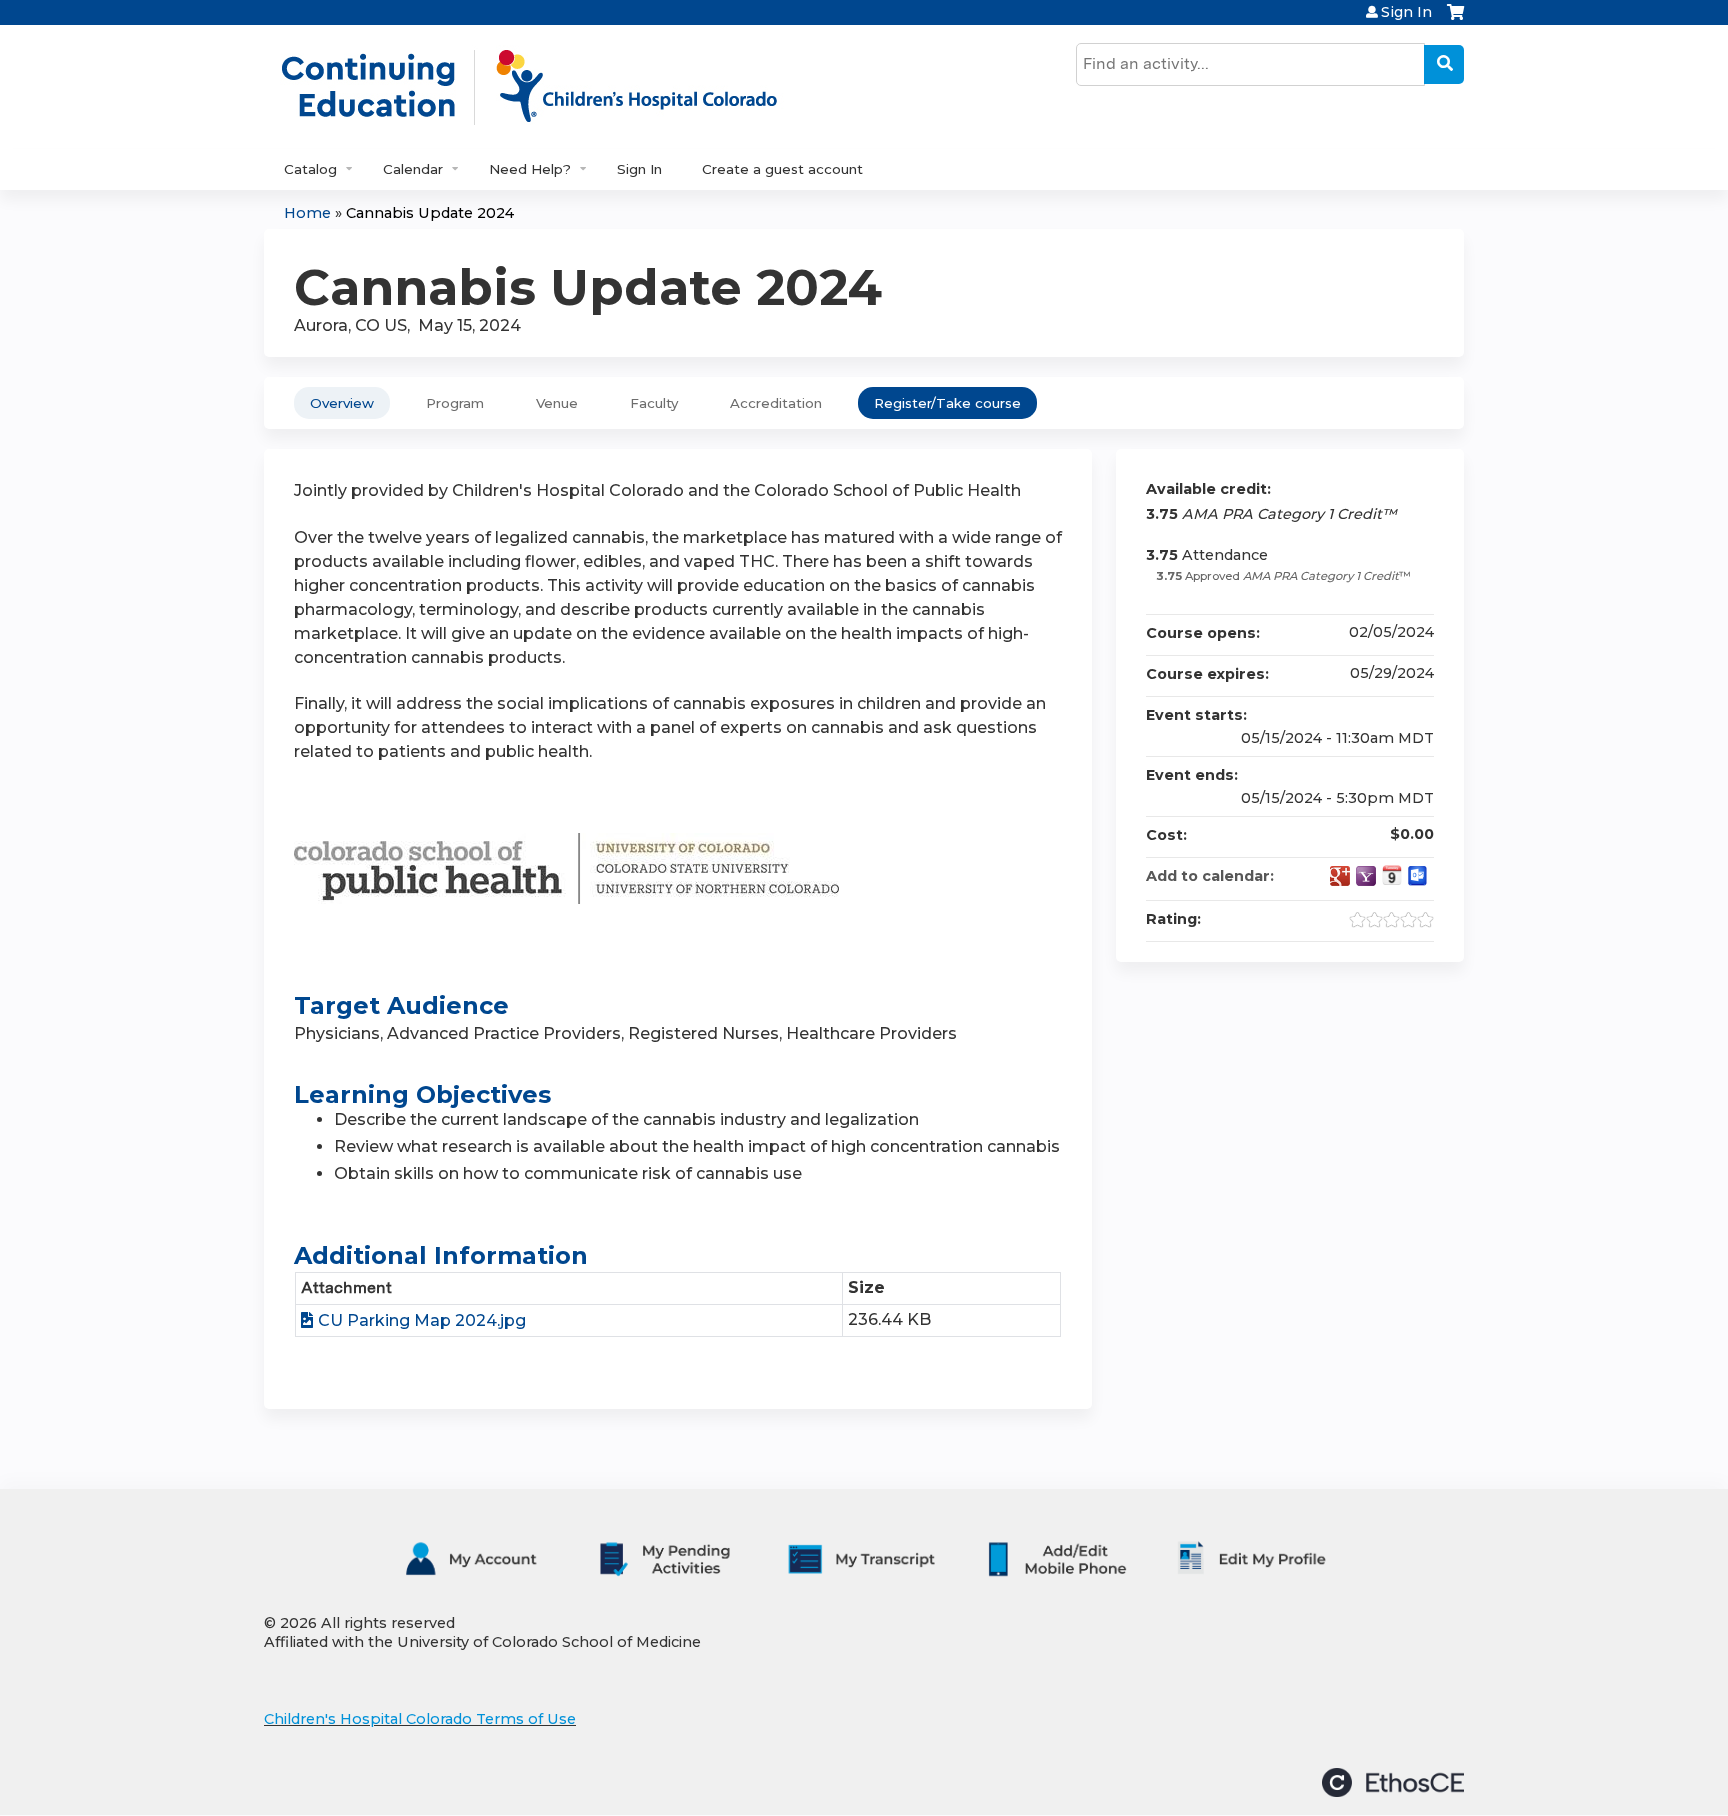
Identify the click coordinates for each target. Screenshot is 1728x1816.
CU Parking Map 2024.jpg (422, 1320)
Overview (342, 403)
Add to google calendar (1340, 876)
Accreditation (776, 403)
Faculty (654, 403)
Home (307, 213)
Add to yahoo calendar (1366, 876)
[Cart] (1455, 19)
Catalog (310, 169)
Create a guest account (782, 169)
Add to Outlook (1418, 876)
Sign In (1406, 12)
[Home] (550, 87)
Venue (557, 403)
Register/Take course (947, 403)
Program (455, 403)
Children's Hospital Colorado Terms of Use (420, 1719)
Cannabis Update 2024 (430, 213)
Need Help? (530, 169)
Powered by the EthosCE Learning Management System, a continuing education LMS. (1393, 1782)
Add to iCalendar (1392, 875)
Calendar (413, 169)
